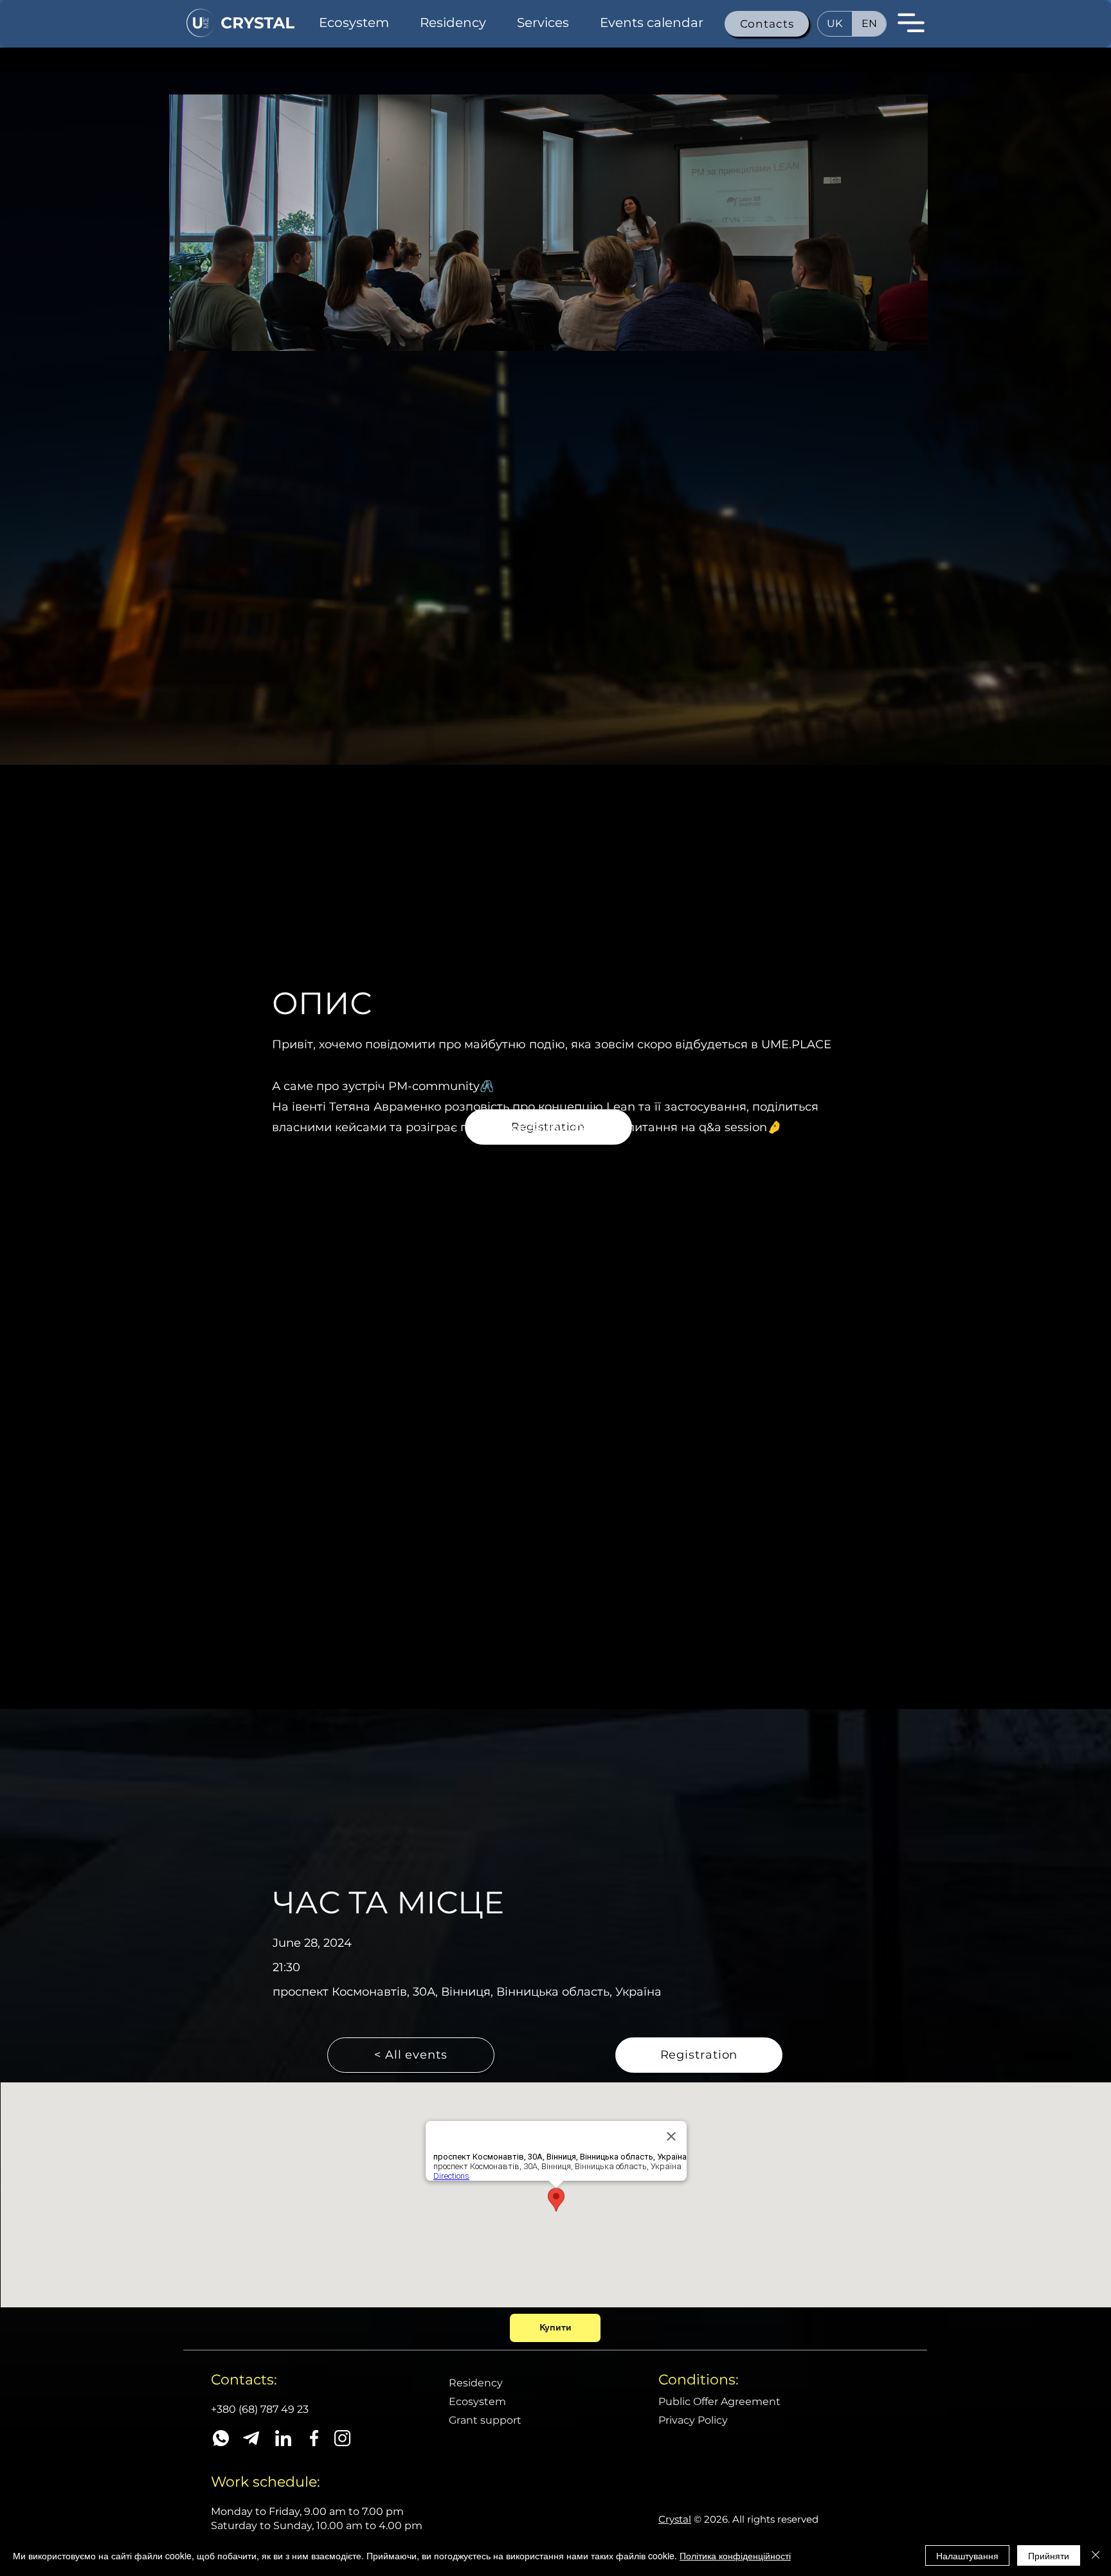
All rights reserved (775, 2519)
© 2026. (695, 2519)
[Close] (1096, 2555)
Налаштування (967, 2555)
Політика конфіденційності (735, 2555)
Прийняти (1049, 2555)
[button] (767, 24)
